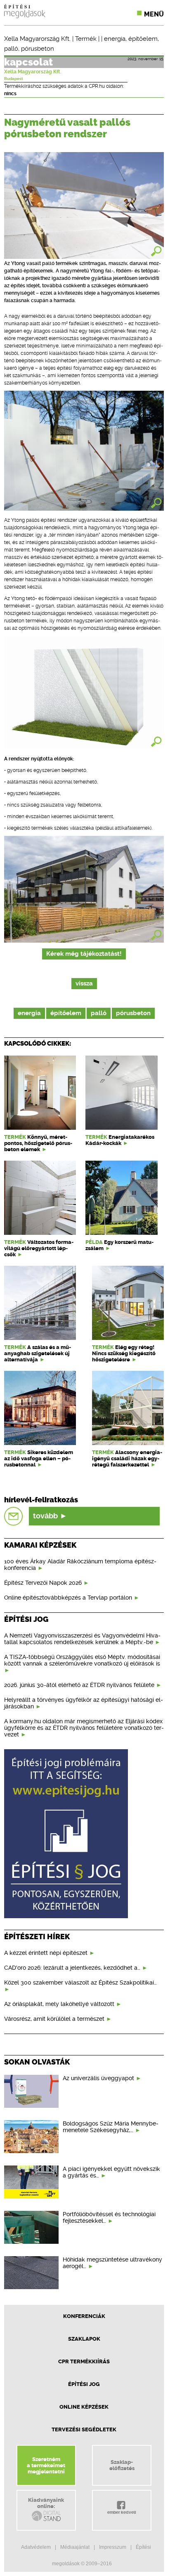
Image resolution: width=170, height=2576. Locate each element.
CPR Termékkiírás (84, 2361)
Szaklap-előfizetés (122, 2465)
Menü (154, 14)
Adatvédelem (36, 2547)
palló (11, 49)
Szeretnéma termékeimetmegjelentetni (46, 2465)
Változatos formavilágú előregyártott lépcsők (39, 1248)
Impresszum (113, 2547)
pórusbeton (38, 49)
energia (115, 39)
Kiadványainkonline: (46, 2503)
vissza (84, 984)
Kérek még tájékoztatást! (84, 954)
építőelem (143, 39)
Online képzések (84, 2407)
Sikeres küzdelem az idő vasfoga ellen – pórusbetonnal (39, 1458)
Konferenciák (84, 2316)
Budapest (14, 79)
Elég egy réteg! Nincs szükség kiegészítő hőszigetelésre (124, 1353)
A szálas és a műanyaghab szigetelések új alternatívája (38, 1353)
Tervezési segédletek (84, 2429)
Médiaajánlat (75, 2547)
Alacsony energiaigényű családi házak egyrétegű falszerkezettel (127, 1458)
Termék (86, 39)
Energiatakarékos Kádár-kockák (120, 1140)
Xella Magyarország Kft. (37, 39)
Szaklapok (84, 2339)
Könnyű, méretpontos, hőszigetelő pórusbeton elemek (38, 1143)
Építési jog (84, 2384)
